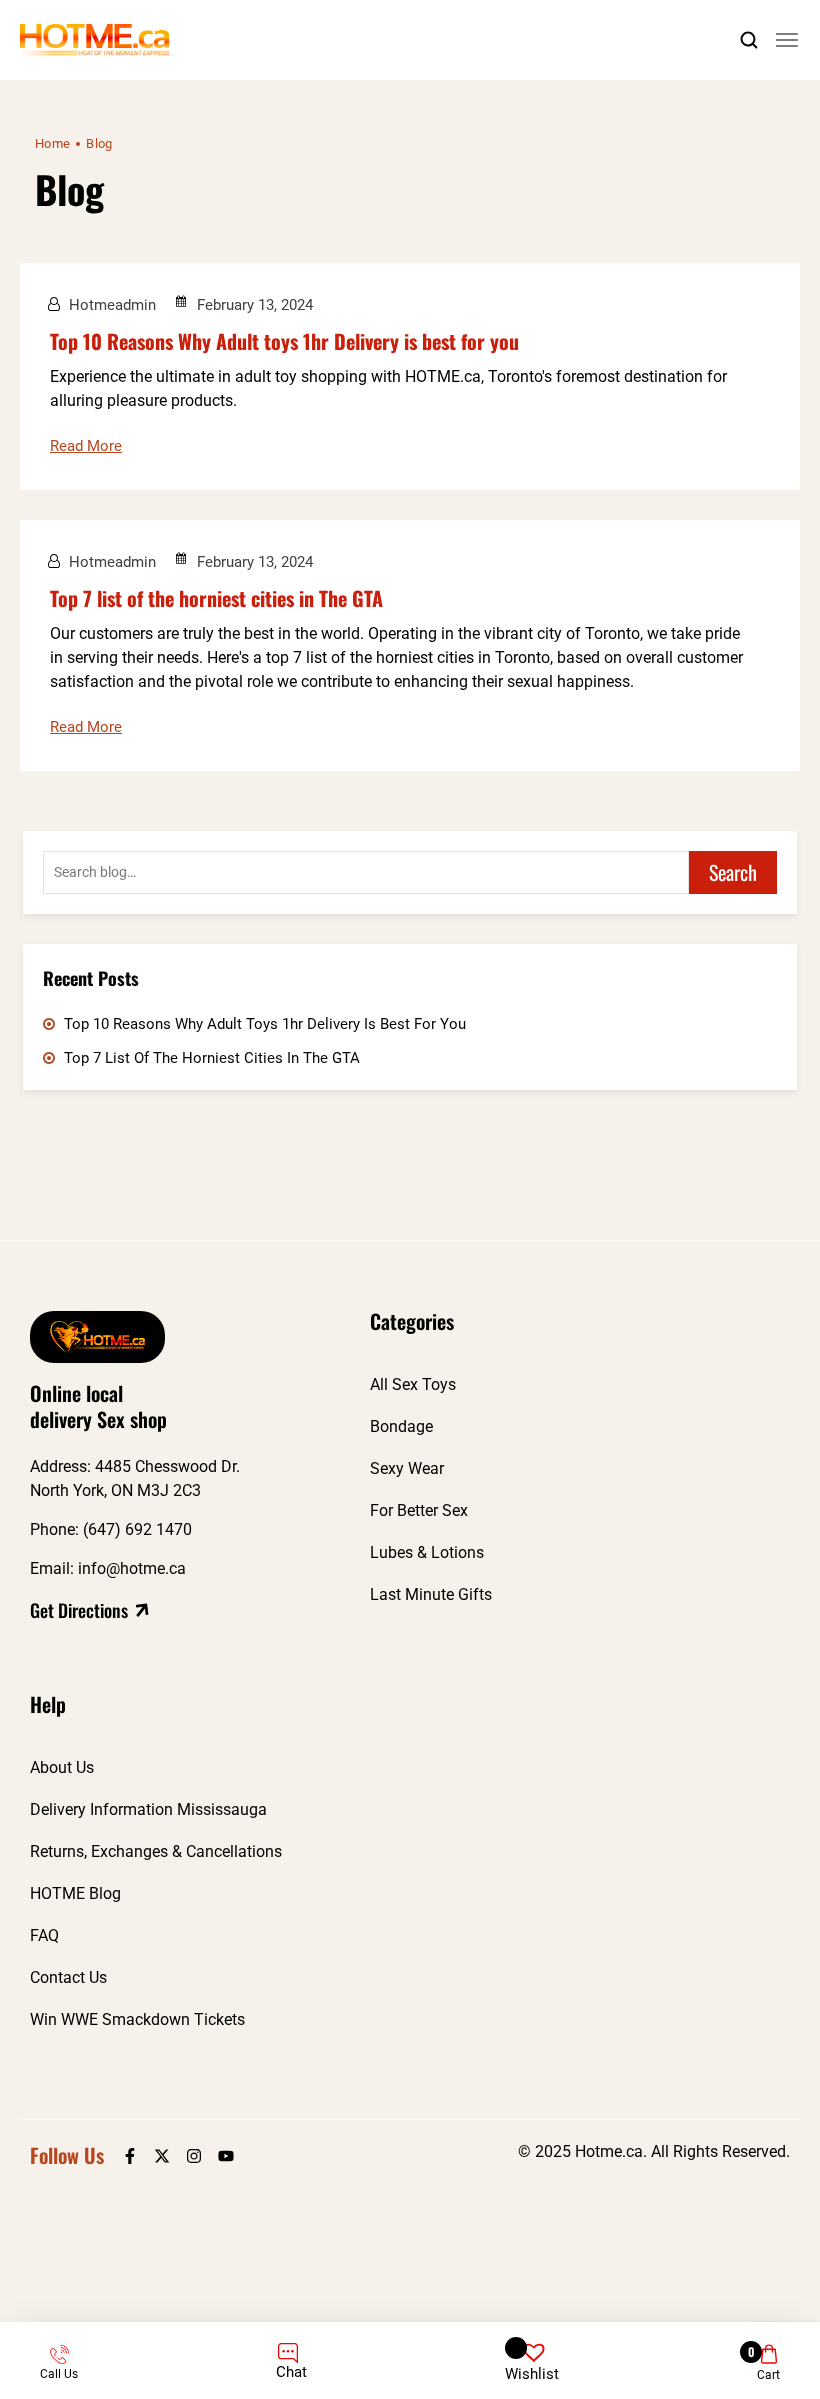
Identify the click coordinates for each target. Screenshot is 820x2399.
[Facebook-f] (130, 2156)
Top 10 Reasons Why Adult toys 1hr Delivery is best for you (284, 341)
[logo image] (95, 39)
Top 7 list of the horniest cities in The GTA (216, 598)
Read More (86, 446)
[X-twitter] (162, 2156)
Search (733, 872)
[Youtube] (226, 2156)
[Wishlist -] (533, 2344)
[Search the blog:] (366, 872)
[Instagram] (194, 2156)
